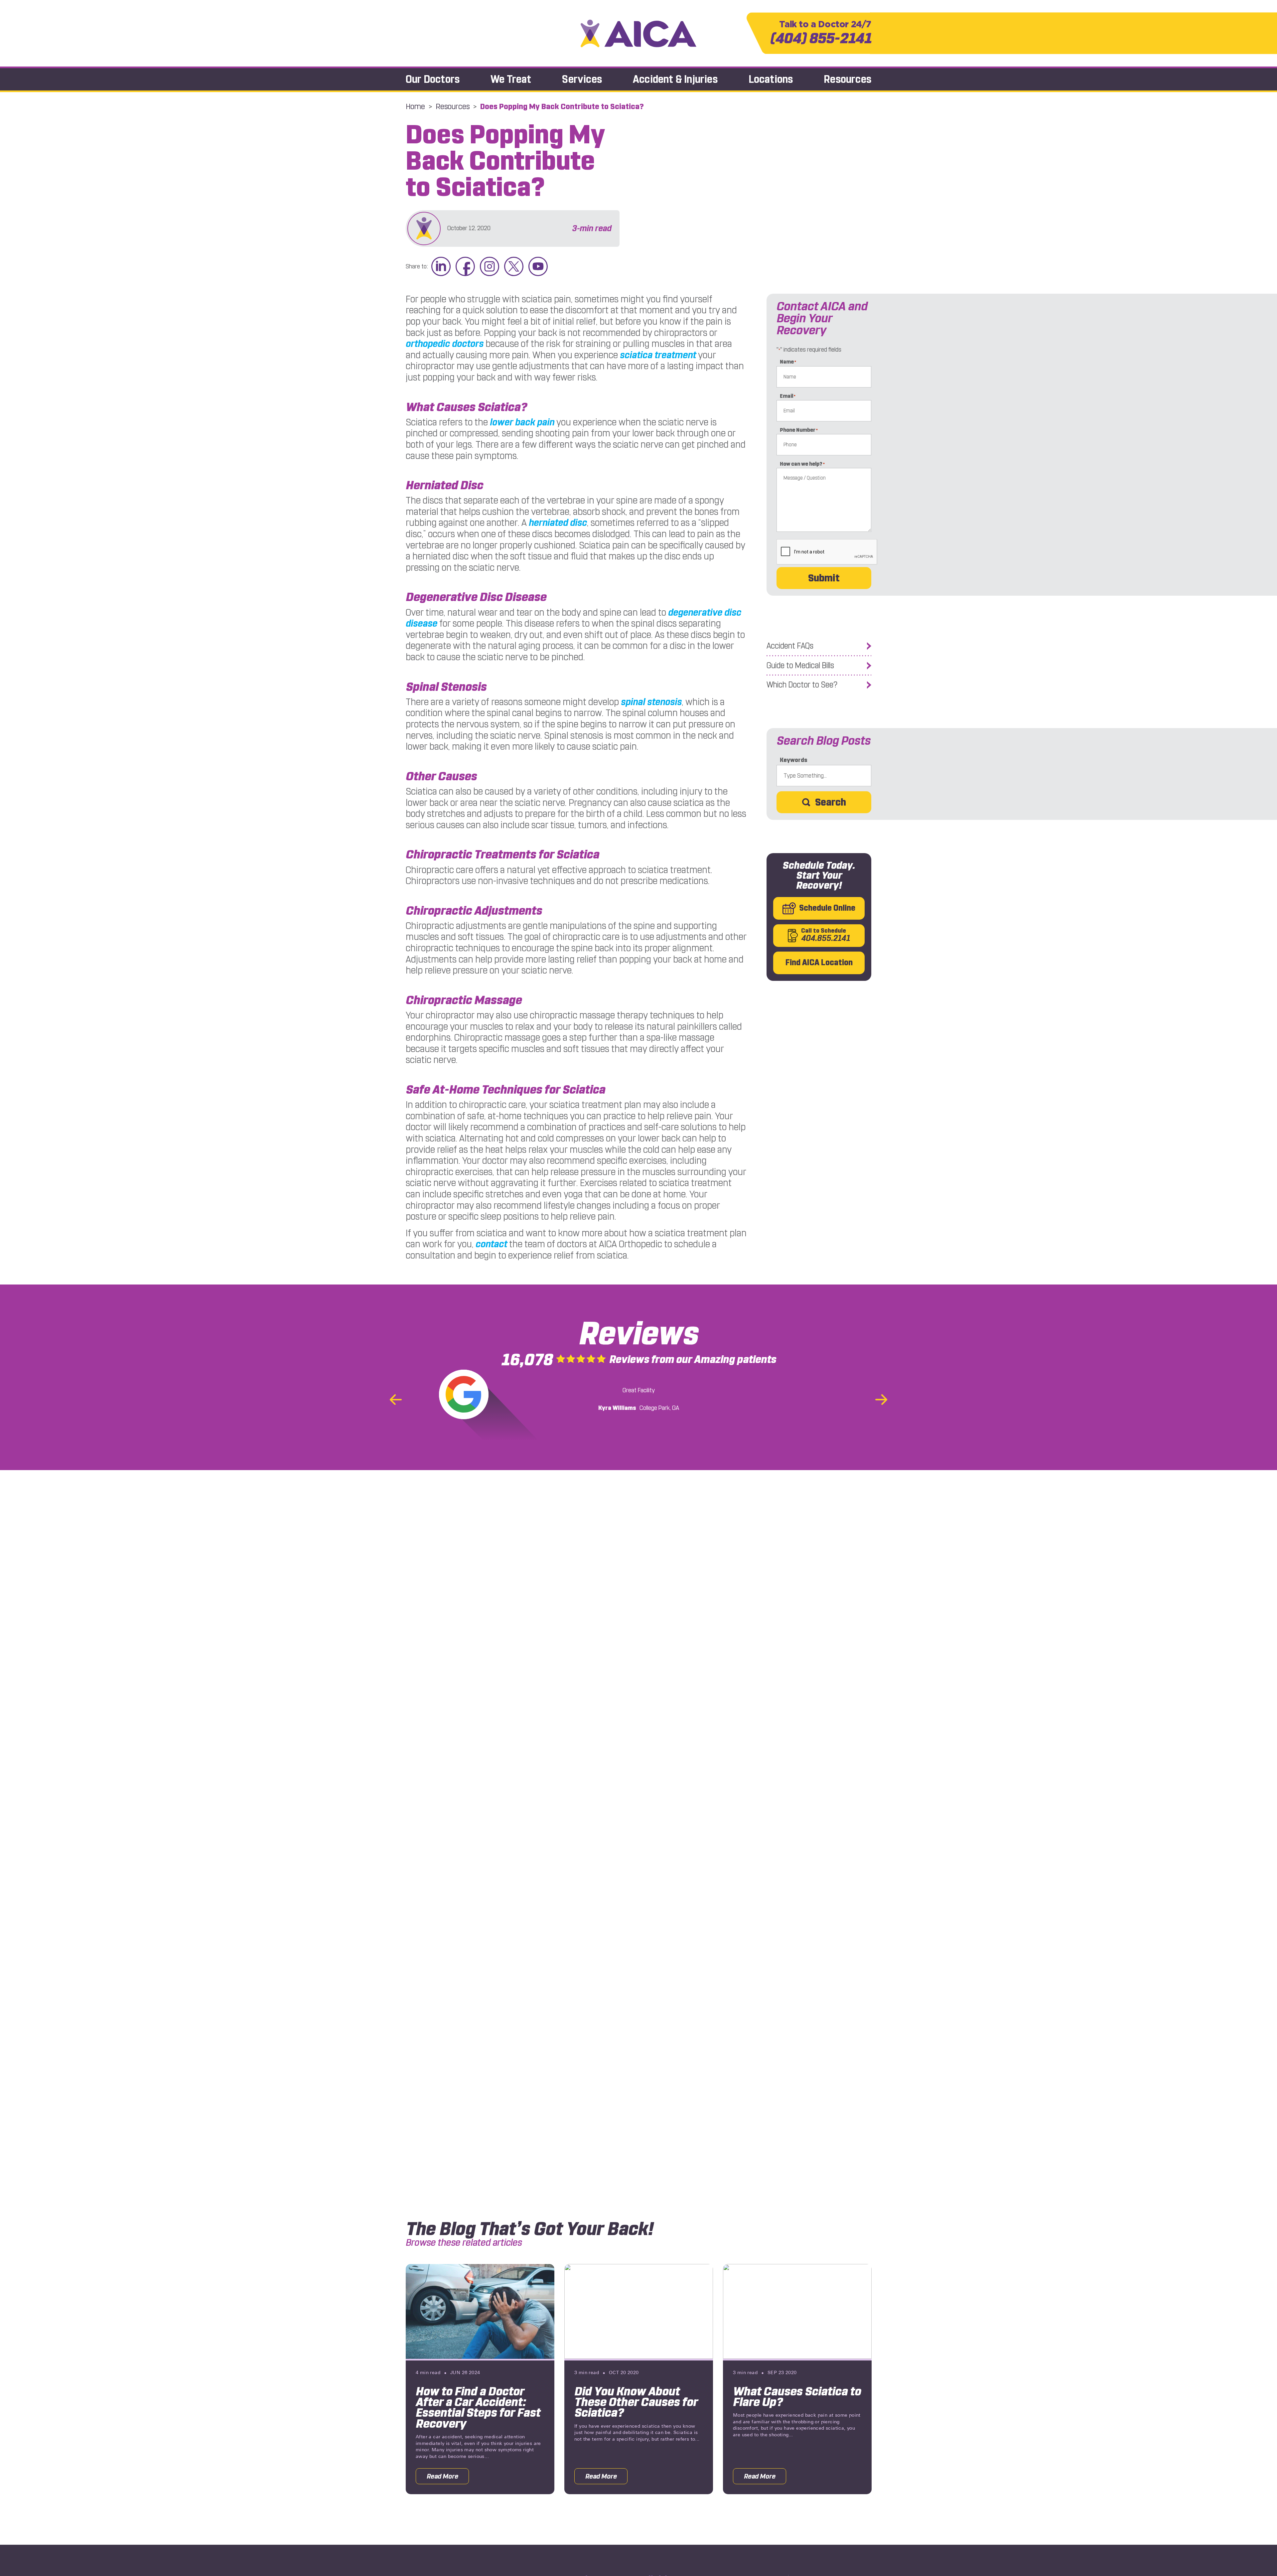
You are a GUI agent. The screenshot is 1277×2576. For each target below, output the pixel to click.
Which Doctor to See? (802, 685)
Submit (824, 578)
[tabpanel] (480, 2379)
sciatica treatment (658, 355)
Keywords (794, 760)
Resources (848, 79)
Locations (771, 79)
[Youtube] (538, 267)
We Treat (511, 79)
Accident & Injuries (675, 79)
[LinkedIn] (441, 267)
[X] (514, 267)
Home (415, 106)
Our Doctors (433, 79)
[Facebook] (465, 267)
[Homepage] (638, 33)
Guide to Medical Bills (800, 666)
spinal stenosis (651, 702)
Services (582, 79)
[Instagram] (490, 267)
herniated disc (558, 523)
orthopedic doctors (445, 344)
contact (491, 1244)
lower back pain (522, 422)
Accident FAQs (790, 646)
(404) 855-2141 (821, 33)
